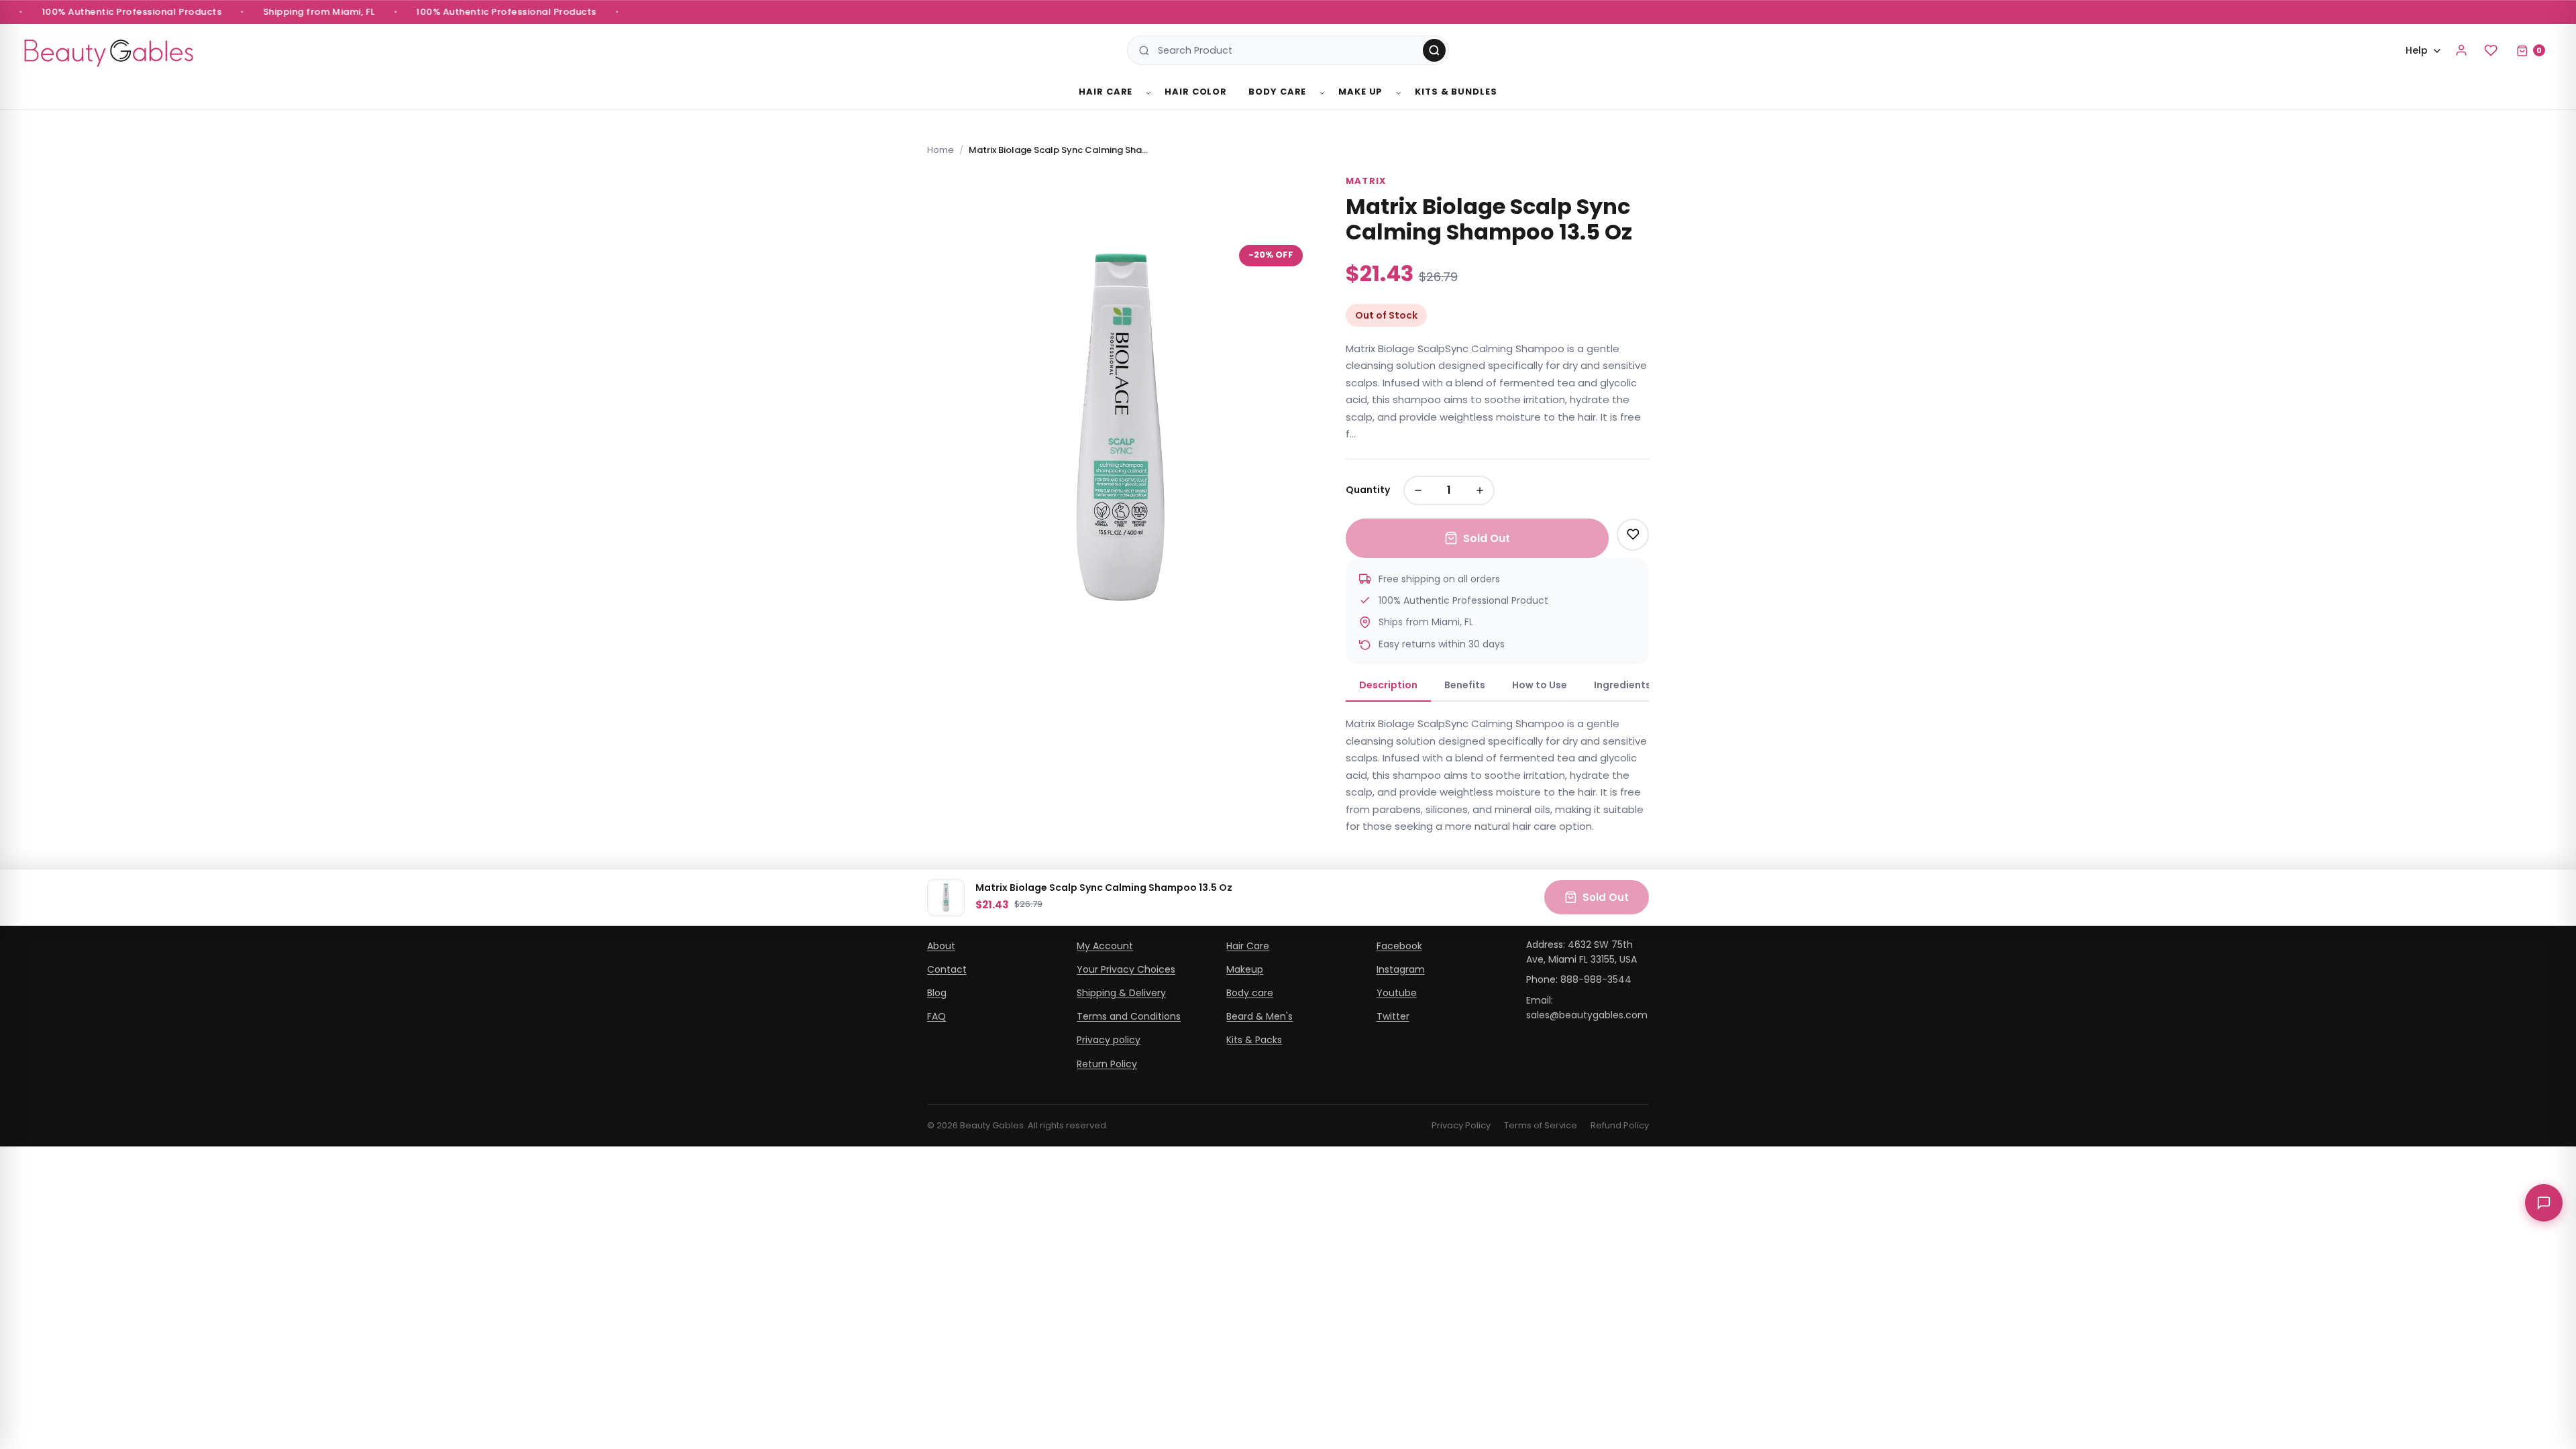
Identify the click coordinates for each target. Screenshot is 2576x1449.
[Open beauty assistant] (2544, 1203)
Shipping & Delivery (1121, 993)
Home (941, 150)
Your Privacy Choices (1126, 969)
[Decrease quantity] (1418, 490)
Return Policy (1107, 1064)
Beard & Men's (1259, 1016)
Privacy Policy (1461, 1125)
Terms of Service (1541, 1125)
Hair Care (1106, 92)
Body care (1250, 993)
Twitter (1393, 1016)
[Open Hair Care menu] (1148, 93)
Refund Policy (1620, 1125)
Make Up (1360, 92)
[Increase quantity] (1480, 490)
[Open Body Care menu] (1322, 93)
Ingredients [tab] (1622, 685)
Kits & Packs (1254, 1040)
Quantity (1368, 490)
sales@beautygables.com (1587, 1015)
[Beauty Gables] (109, 51)
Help (2417, 50)
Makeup (1245, 969)
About (941, 946)
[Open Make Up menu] (1399, 93)
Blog (937, 993)
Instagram (1401, 969)
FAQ (936, 1016)
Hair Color (1196, 92)
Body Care (1277, 92)
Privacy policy (1109, 1040)
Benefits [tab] (1465, 685)
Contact (947, 969)
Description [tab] (1388, 685)
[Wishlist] (2491, 50)
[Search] (1434, 50)
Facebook (1399, 946)
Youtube (1397, 993)
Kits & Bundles (1456, 92)
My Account (1105, 946)
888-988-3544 (1596, 979)
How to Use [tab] (1540, 685)
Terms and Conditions (1129, 1016)
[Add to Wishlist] (1633, 535)
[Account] (2461, 50)
